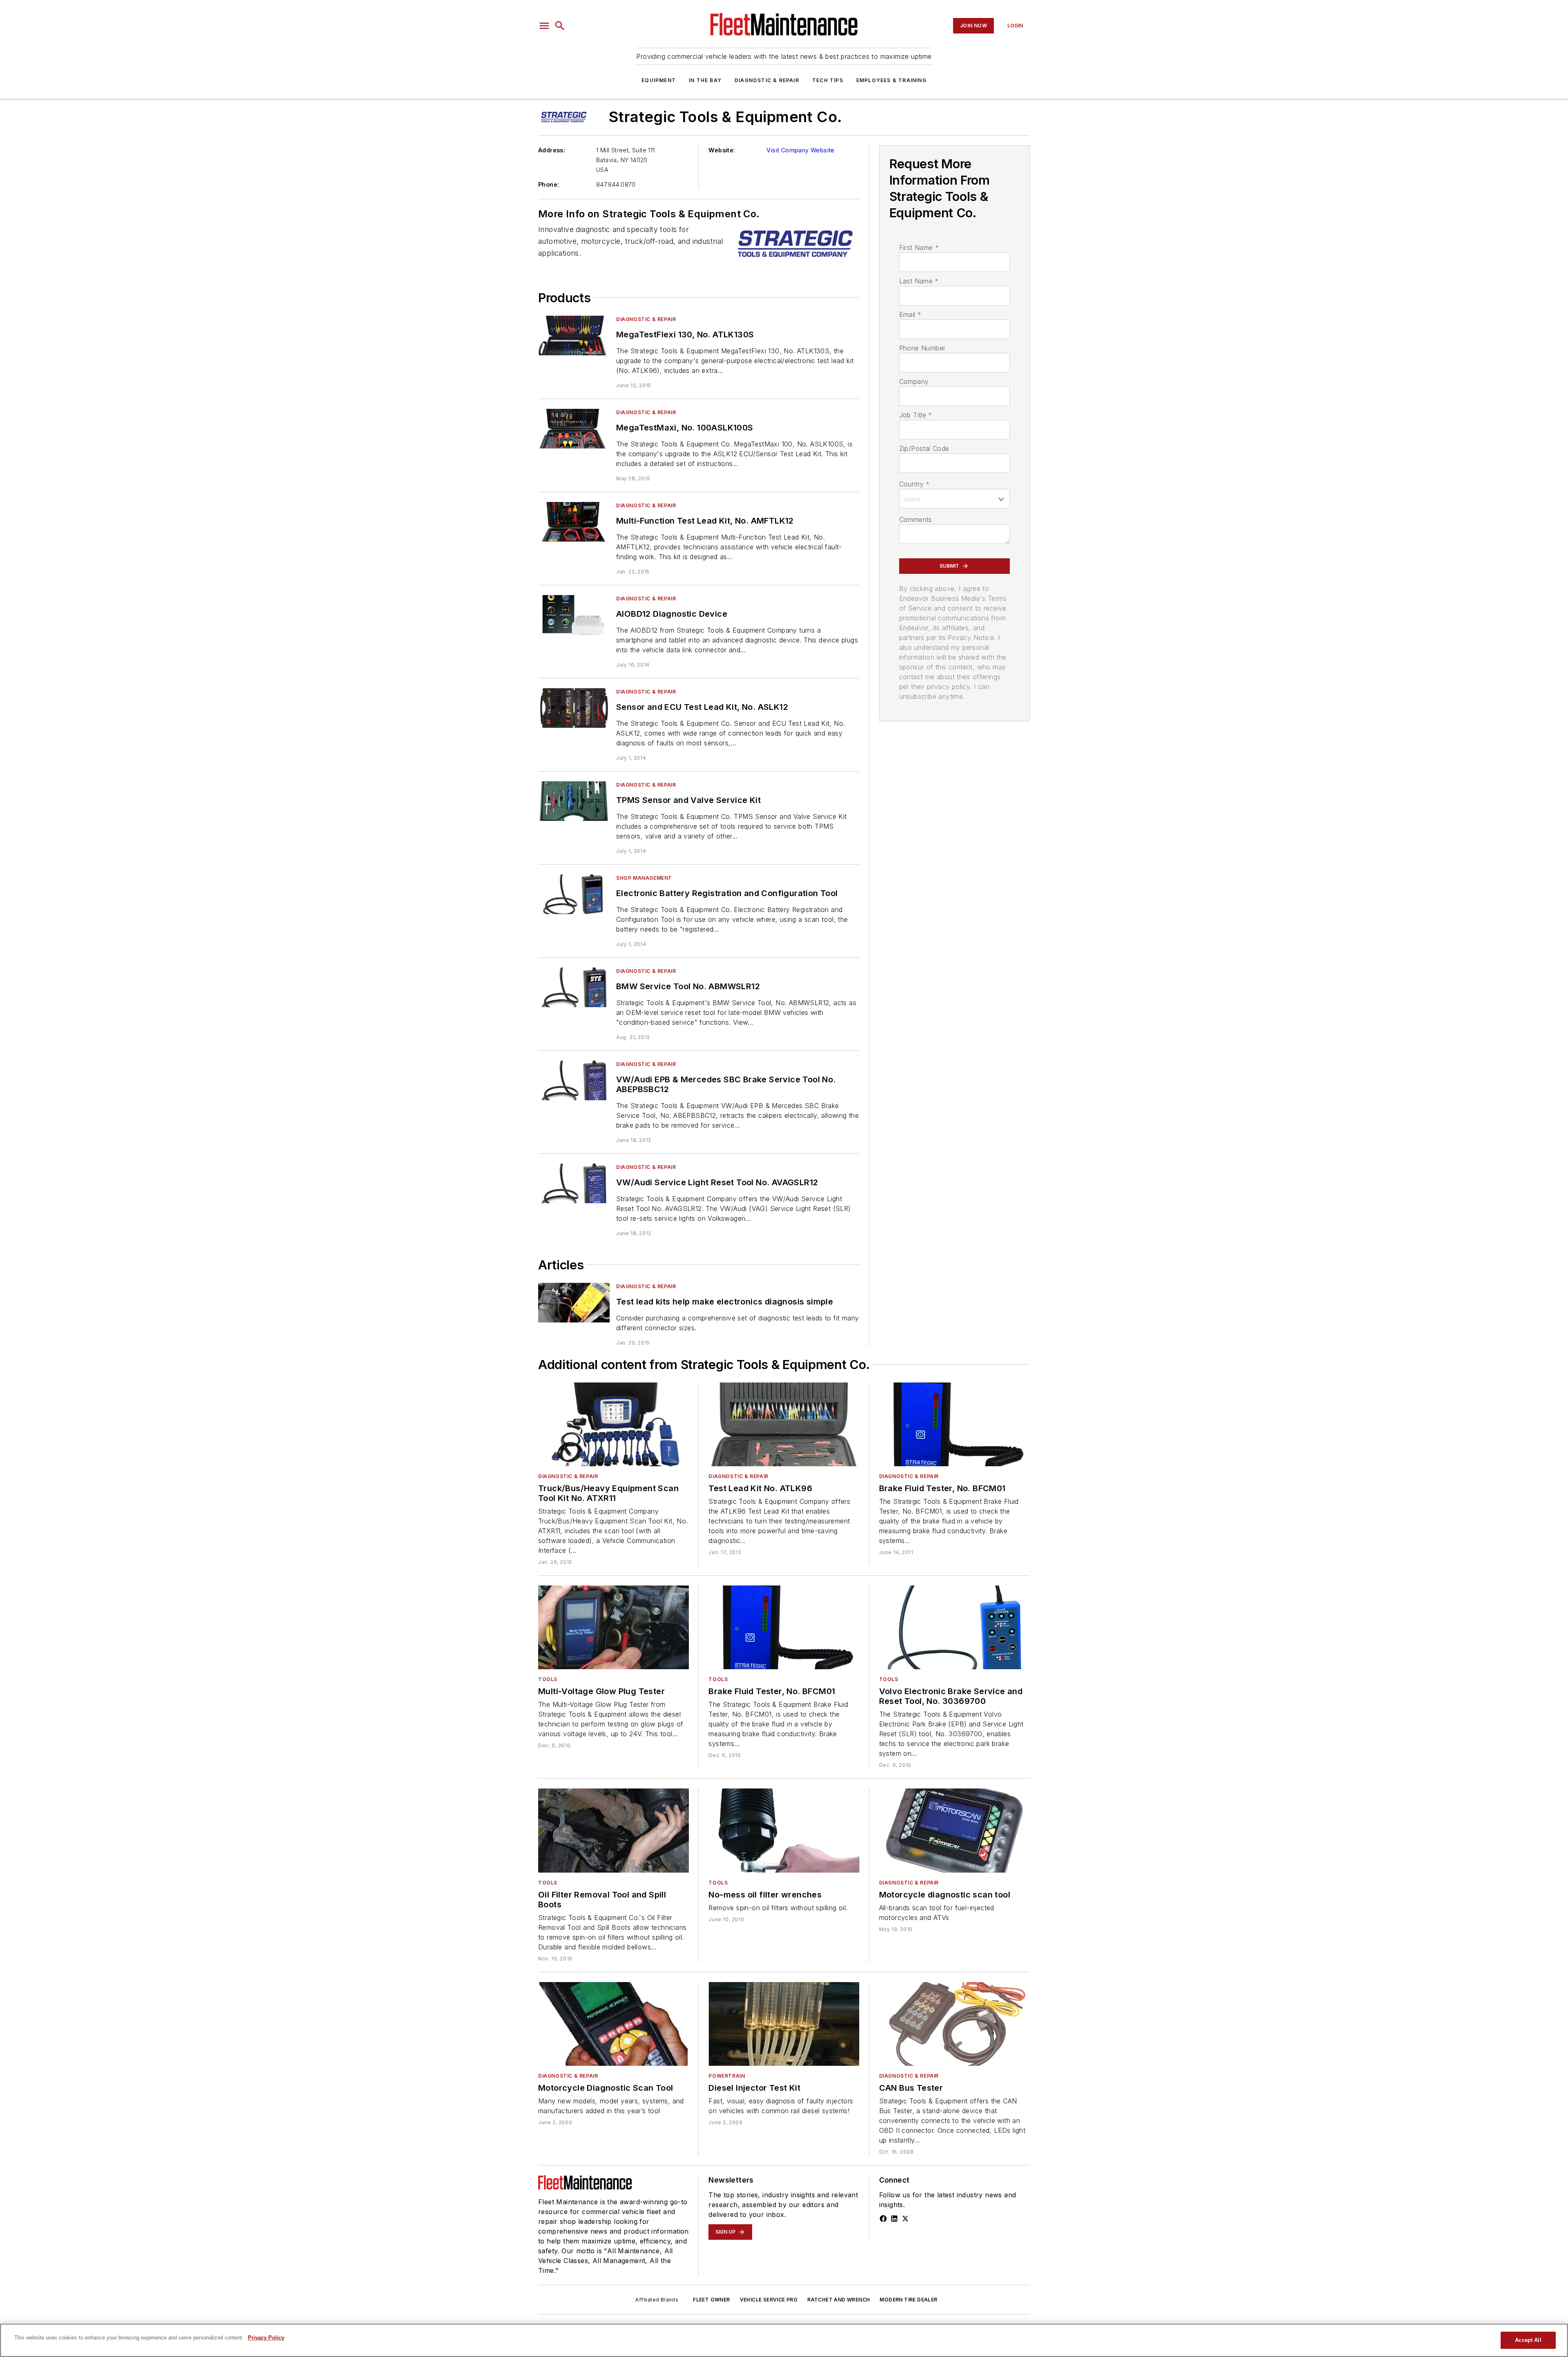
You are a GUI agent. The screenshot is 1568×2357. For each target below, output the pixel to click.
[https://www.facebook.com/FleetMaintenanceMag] (883, 2219)
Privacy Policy (266, 2338)
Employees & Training (891, 80)
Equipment (659, 80)
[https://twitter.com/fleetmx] (905, 2219)
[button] (544, 26)
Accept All (1528, 2340)
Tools (548, 1679)
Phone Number (922, 348)
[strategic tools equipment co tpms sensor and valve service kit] (574, 801)
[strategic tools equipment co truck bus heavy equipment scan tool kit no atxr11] (614, 1424)
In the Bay (705, 80)
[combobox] (954, 499)
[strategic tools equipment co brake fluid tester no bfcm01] (954, 1424)
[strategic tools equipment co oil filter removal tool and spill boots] (614, 1830)
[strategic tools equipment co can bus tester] (954, 2024)
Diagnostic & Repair (767, 80)
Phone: (549, 184)
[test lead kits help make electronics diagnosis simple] (574, 1303)
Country (914, 484)
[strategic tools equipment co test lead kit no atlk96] (784, 1424)
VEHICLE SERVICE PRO (769, 2300)
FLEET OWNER (711, 2300)
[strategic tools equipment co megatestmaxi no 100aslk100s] (574, 429)
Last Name (919, 281)
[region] (784, 2340)
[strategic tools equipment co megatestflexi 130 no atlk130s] (574, 336)
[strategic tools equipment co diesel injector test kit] (784, 2024)
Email (910, 314)
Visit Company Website (800, 150)
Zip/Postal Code (924, 448)
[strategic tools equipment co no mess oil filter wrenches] (784, 1830)
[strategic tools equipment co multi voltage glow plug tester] (614, 1627)
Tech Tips (828, 80)
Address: (552, 150)
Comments (916, 520)
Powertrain (727, 2076)
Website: (722, 150)
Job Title (916, 415)
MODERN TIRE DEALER (908, 2300)
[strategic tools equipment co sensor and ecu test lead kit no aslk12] (574, 708)
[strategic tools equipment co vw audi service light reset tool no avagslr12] (574, 1183)
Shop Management (644, 878)
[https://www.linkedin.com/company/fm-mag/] (894, 2219)
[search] (560, 26)
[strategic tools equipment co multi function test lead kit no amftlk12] (574, 522)
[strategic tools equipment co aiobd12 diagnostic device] (574, 615)
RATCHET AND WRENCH (839, 2300)
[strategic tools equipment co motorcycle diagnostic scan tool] (954, 1830)
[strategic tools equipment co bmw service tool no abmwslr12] (574, 987)
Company (914, 381)
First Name (919, 248)
